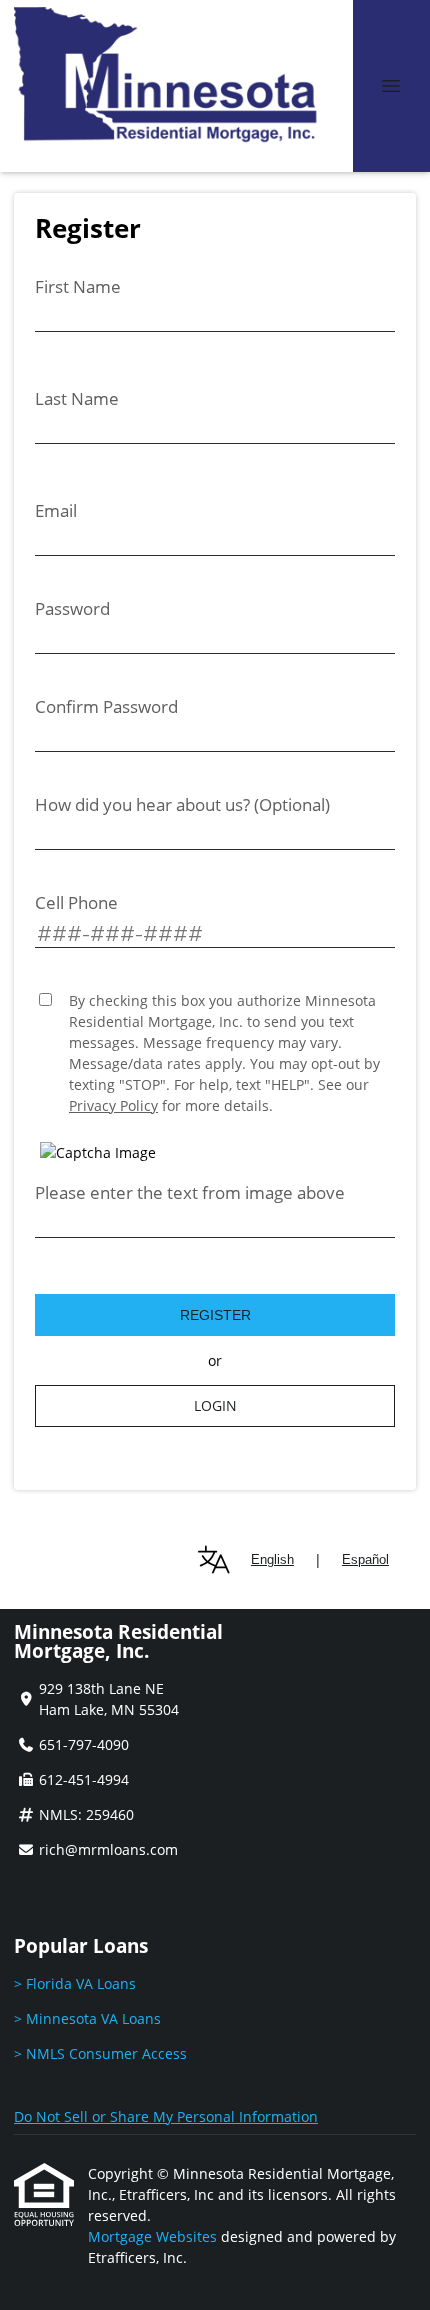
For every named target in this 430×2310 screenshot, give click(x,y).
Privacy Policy (113, 1105)
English (272, 1559)
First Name (78, 286)
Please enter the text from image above (190, 1192)
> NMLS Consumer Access (100, 2053)
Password (72, 608)
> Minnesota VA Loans (87, 2018)
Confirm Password (106, 706)
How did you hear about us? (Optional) (182, 804)
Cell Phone (76, 902)
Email (56, 510)
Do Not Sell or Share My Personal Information (166, 2116)
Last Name (77, 398)
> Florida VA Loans (75, 1983)
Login (215, 1405)
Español (365, 1559)
